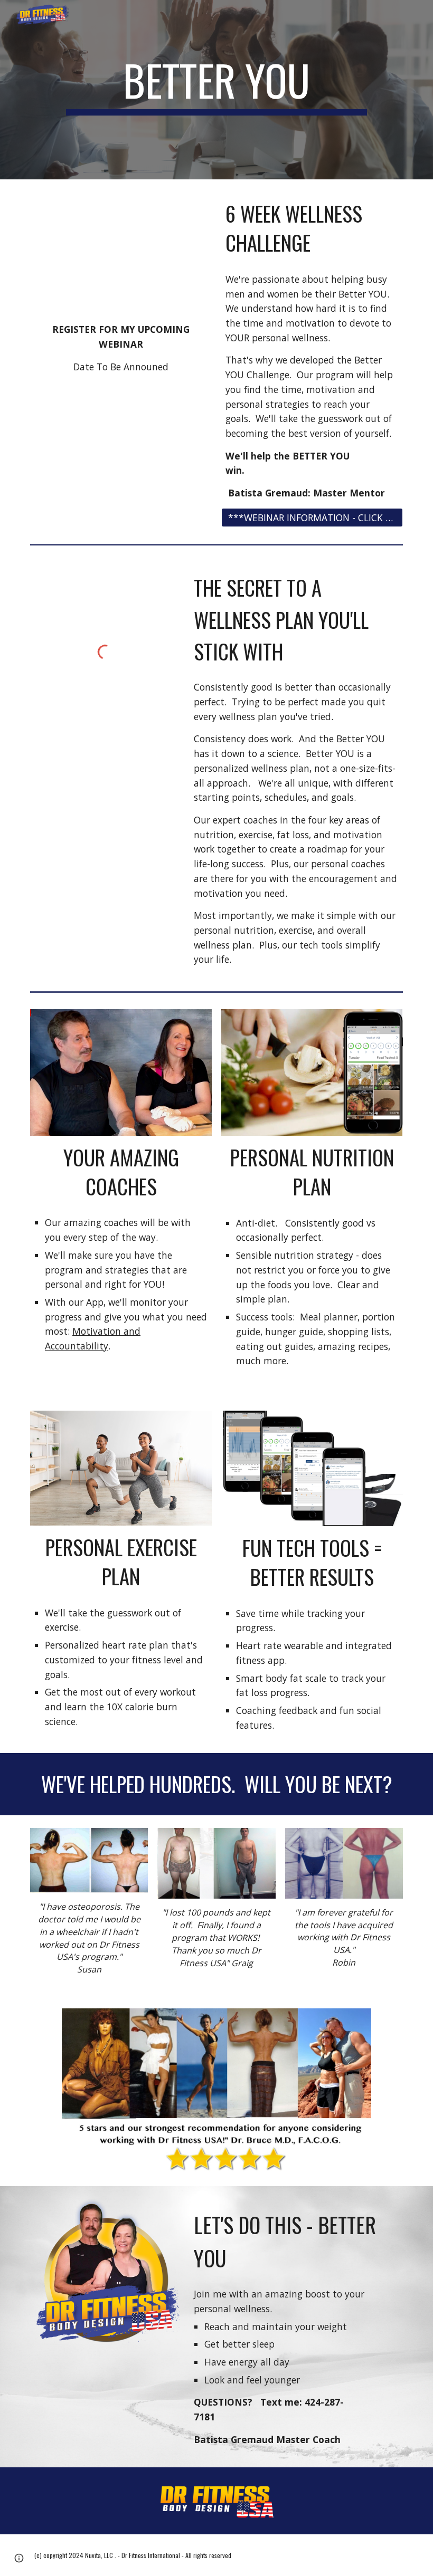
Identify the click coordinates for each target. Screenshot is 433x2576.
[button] (19, 2558)
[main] (216, 90)
